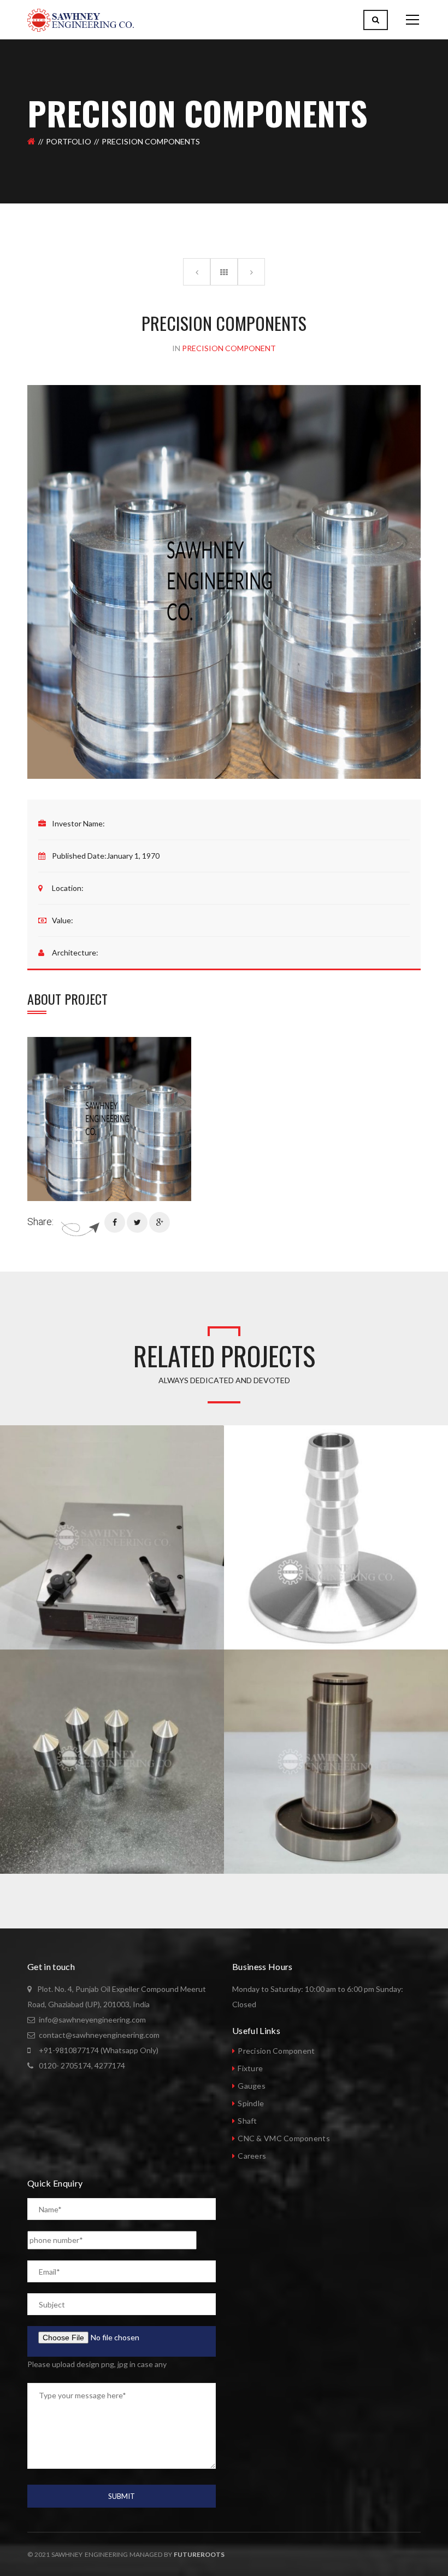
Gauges (252, 2086)
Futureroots (199, 2554)
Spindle (251, 2103)
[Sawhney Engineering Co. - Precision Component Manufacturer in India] (81, 19)
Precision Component (276, 2051)
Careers (252, 2156)
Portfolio (69, 141)
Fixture (250, 2068)
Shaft (247, 2121)
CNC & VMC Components (284, 2138)
